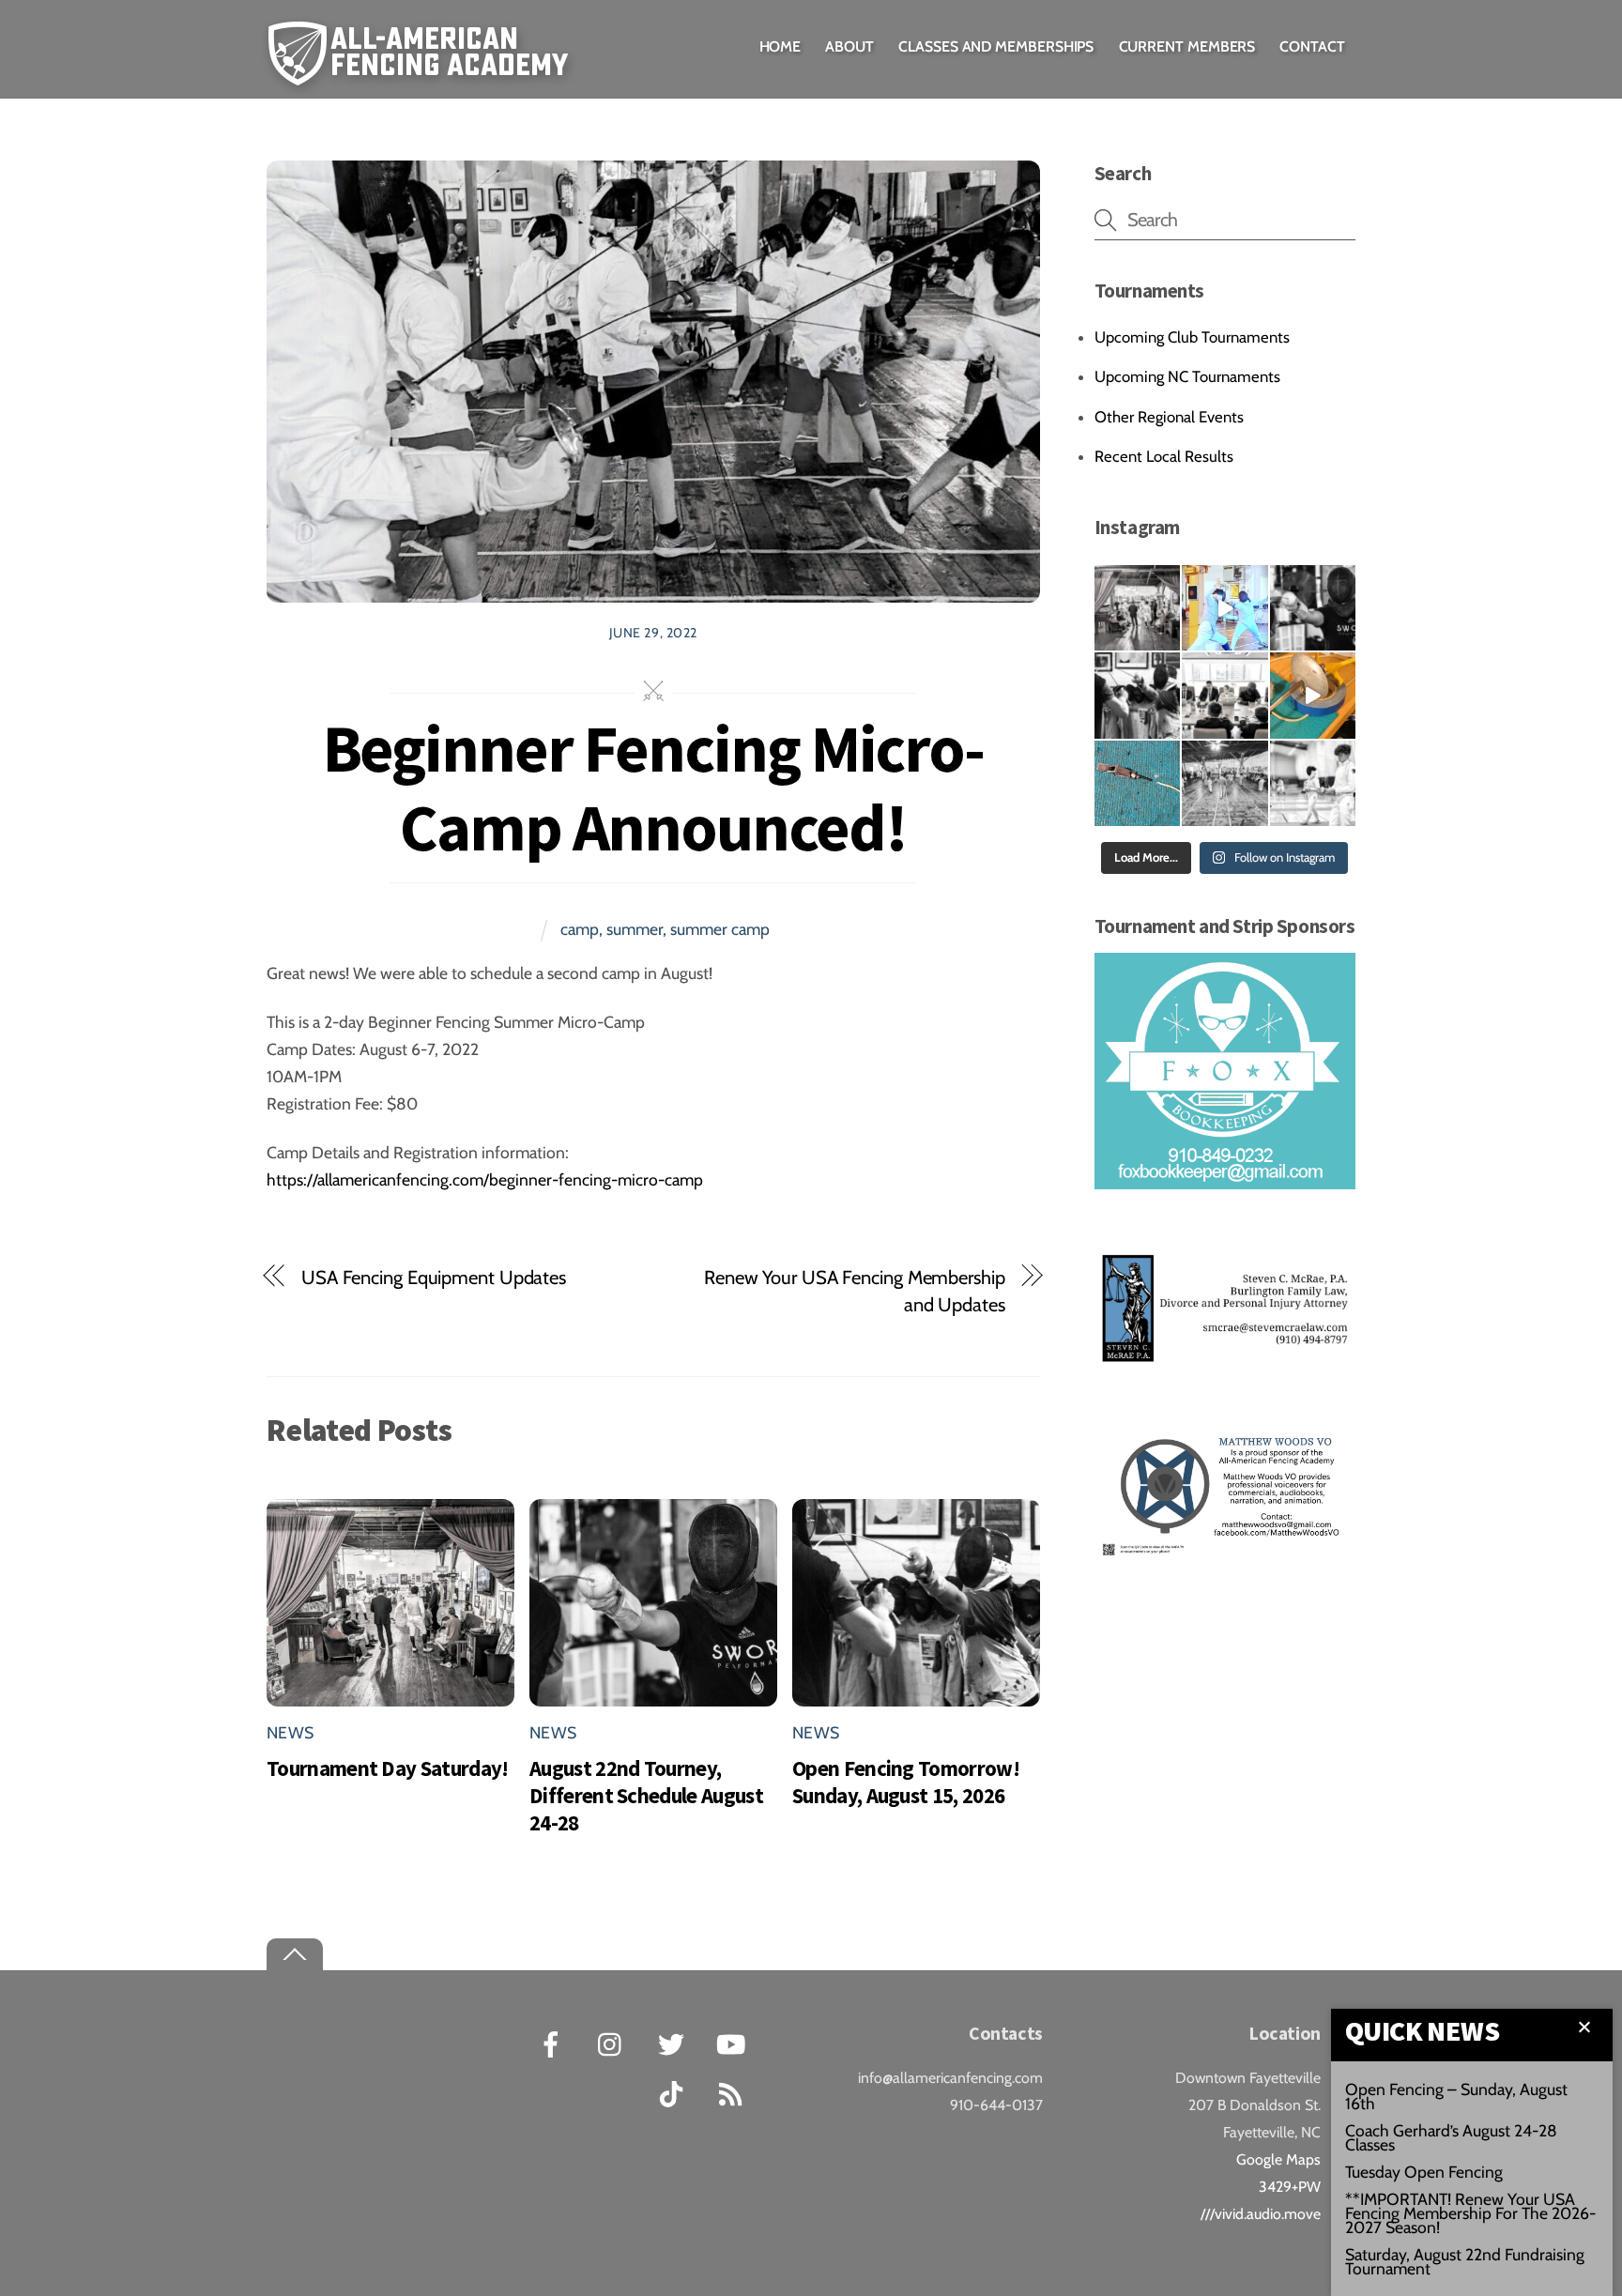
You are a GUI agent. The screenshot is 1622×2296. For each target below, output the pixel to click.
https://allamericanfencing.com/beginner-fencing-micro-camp (485, 1179)
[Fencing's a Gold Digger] (1224, 608)
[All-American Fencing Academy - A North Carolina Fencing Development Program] (423, 72)
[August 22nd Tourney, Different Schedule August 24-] (1313, 608)
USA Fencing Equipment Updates (434, 1277)
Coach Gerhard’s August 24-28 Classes (1451, 2137)
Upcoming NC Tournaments (1187, 376)
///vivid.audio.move (1261, 2214)
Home (780, 46)
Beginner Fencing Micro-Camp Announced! (653, 788)
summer (635, 929)
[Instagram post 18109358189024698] (1137, 783)
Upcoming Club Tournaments (1192, 337)
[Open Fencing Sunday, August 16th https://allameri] (1224, 783)
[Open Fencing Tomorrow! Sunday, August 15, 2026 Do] (1137, 695)
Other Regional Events (1169, 417)
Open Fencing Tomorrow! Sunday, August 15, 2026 (906, 1782)
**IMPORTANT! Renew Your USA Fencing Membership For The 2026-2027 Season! (1470, 2213)
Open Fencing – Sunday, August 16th (1456, 2096)
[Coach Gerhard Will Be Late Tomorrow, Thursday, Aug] (1224, 695)
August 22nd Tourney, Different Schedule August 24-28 (646, 1795)
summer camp (720, 929)
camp (580, 929)
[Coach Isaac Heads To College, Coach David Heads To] (1313, 783)
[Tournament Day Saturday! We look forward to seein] (1137, 608)
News (290, 1732)
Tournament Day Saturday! (388, 1768)
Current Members (1187, 46)
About (849, 46)
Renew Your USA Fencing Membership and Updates (855, 1291)
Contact (1312, 46)
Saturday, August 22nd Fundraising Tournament (1465, 2261)
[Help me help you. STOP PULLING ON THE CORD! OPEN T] (1313, 695)
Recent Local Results (1164, 456)
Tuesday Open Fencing (1424, 2172)
